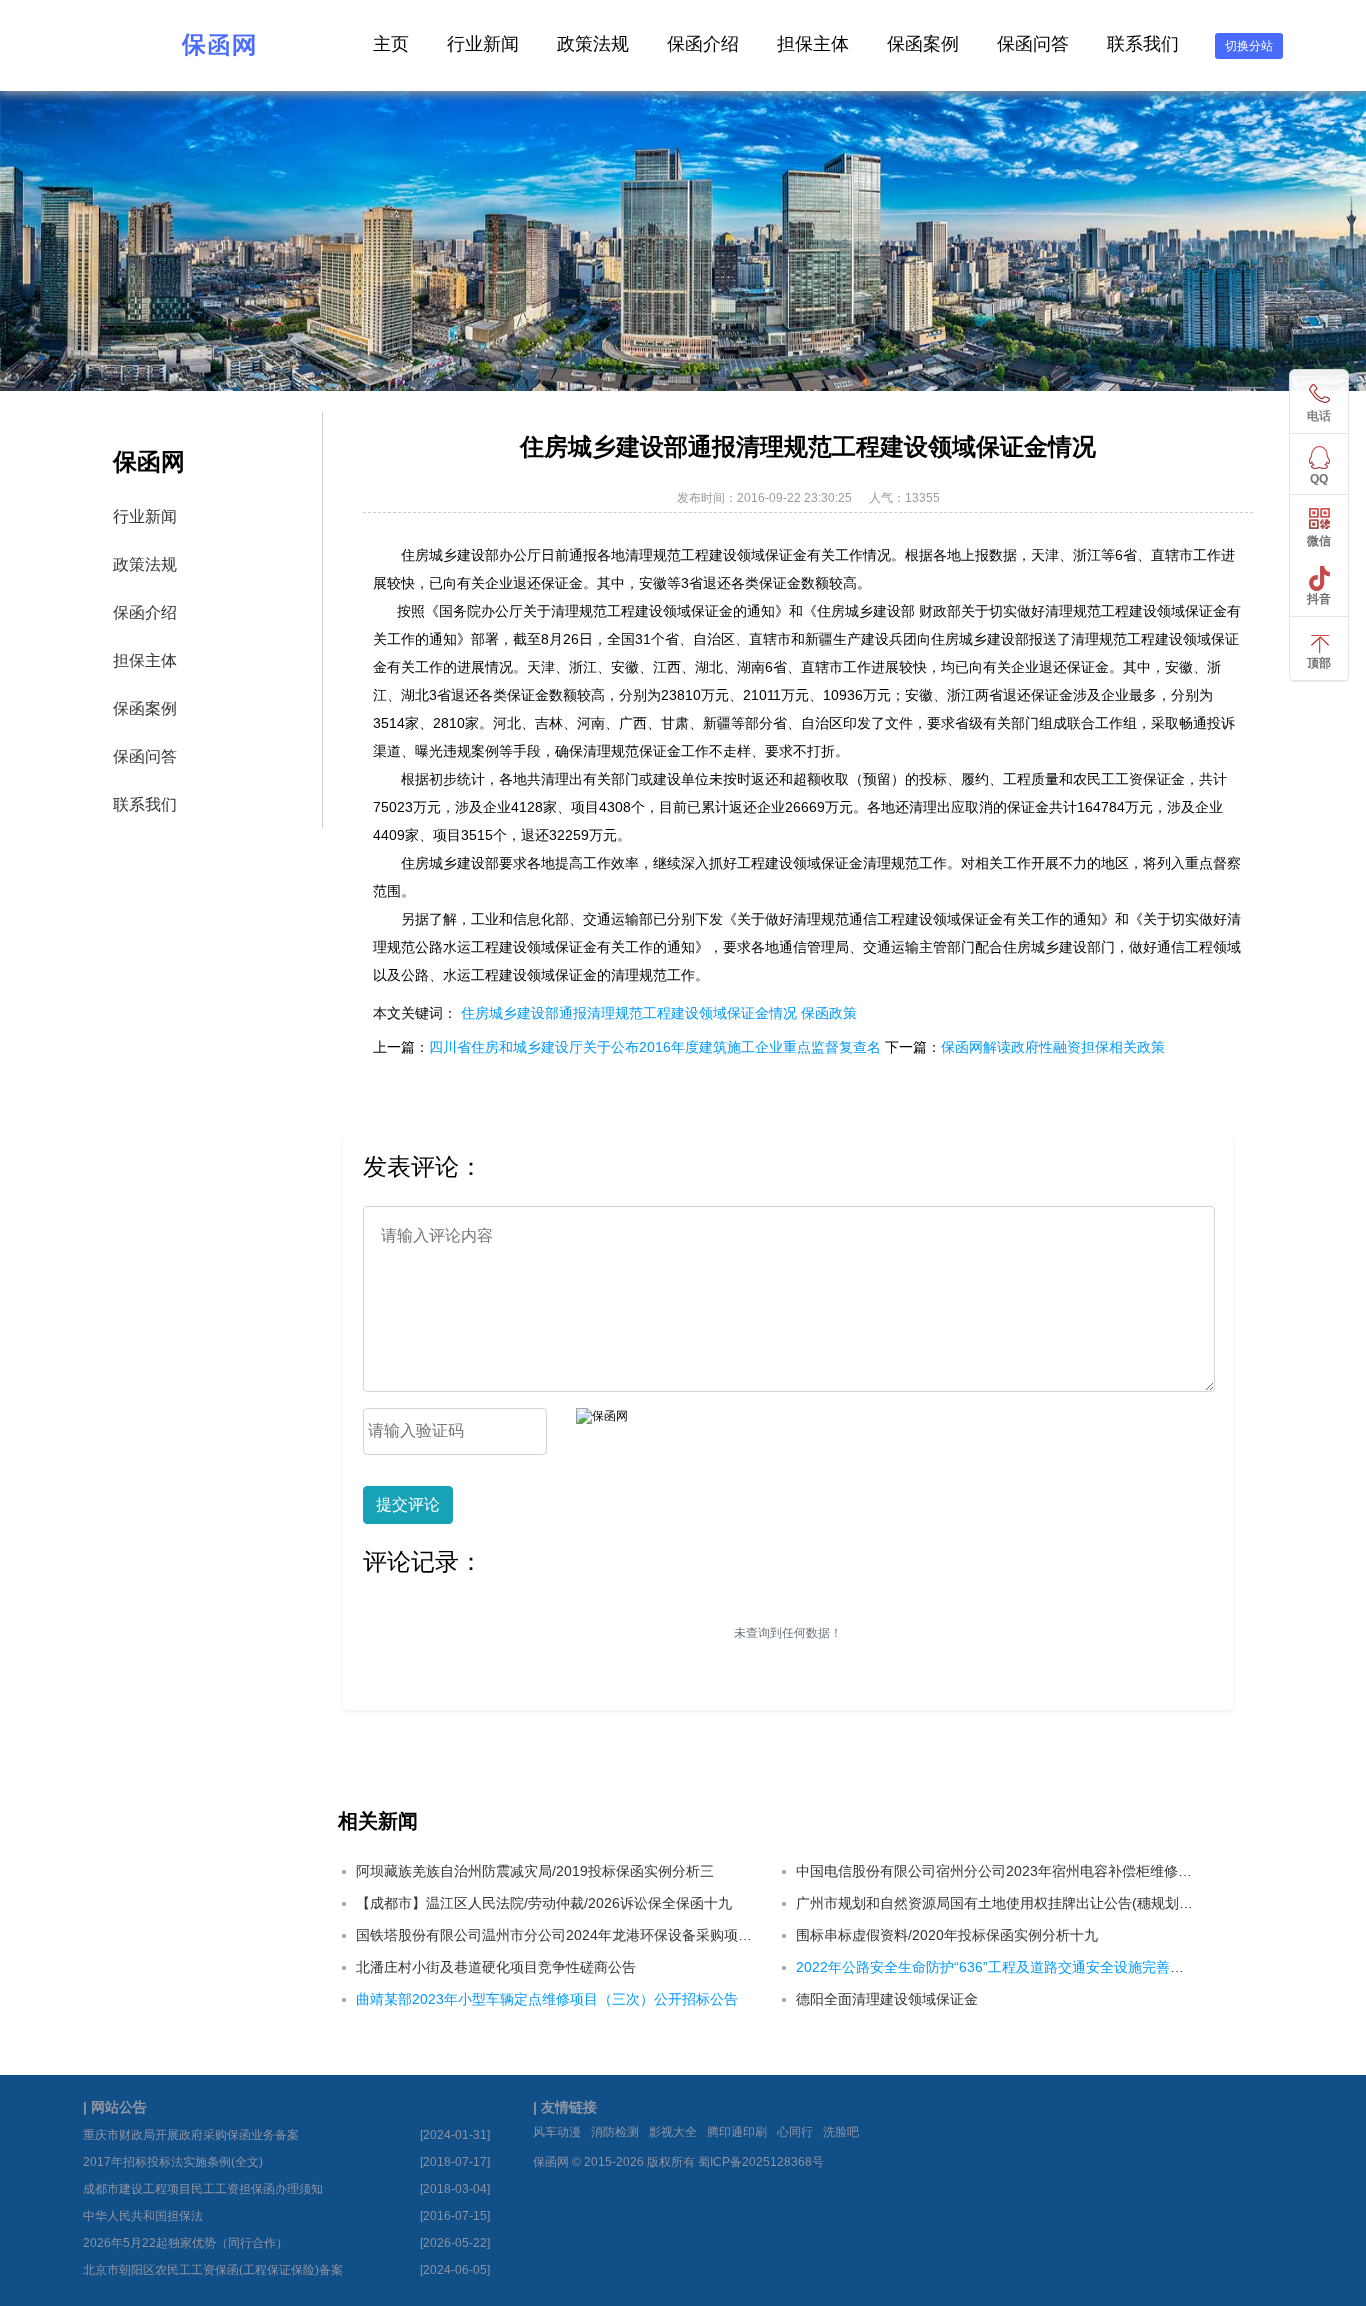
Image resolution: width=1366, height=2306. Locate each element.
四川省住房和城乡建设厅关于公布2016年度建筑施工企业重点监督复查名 (655, 1047)
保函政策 (829, 1013)
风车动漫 (557, 2132)
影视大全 (673, 2132)
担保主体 (813, 44)
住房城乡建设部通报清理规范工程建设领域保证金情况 (629, 1013)
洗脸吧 (841, 2132)
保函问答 (1033, 44)
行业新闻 (483, 44)
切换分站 (1249, 46)
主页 (391, 44)
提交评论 (408, 1504)
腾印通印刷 (737, 2132)
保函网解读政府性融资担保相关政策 (1053, 1047)
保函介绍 (703, 44)
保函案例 (923, 44)
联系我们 (1143, 44)
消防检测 (615, 2132)
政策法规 (593, 44)
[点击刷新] (602, 1416)
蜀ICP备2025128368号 (761, 2162)
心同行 (795, 2132)
